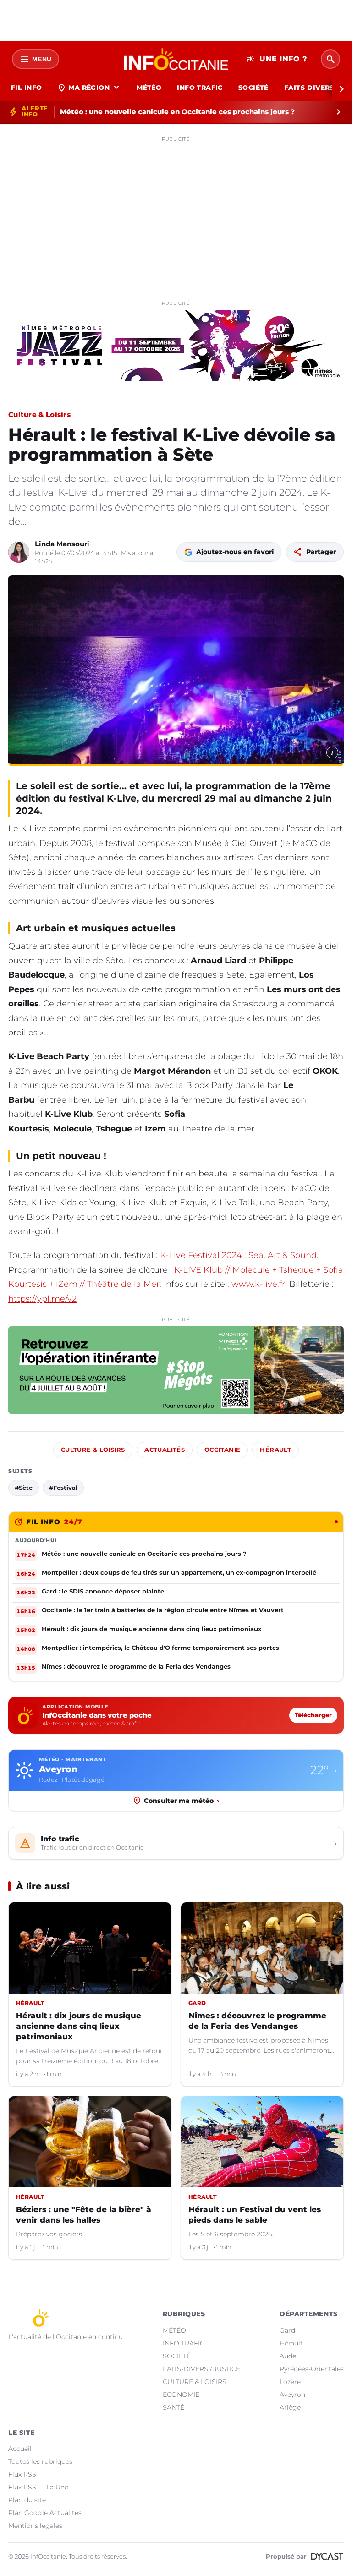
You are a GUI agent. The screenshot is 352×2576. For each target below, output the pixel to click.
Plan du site (27, 2500)
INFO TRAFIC (200, 88)
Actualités (165, 1450)
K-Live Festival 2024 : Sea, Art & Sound (238, 1255)
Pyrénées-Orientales (312, 2369)
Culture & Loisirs (39, 415)
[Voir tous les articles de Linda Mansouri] (19, 552)
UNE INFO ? (277, 59)
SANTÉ (173, 2407)
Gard (287, 2330)
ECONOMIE (181, 2395)
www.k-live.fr (258, 1284)
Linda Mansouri (62, 544)
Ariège (290, 2407)
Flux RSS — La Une (38, 2487)
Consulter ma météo (181, 1801)
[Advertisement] (176, 210)
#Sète (24, 1488)
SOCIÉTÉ (253, 88)
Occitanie (222, 1450)
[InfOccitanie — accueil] (176, 59)
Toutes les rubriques (40, 2461)
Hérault (275, 1450)
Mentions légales (35, 2526)
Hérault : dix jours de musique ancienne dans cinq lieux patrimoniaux (79, 2026)
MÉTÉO (149, 88)
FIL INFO (26, 88)
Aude (288, 2356)
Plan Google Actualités (45, 2513)
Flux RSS (22, 2474)
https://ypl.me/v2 (42, 1299)
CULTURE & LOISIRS (195, 2382)
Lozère (290, 2382)
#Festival (63, 1488)
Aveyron (292, 2395)
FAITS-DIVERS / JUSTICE (201, 2369)
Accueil (20, 2449)
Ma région (89, 88)
